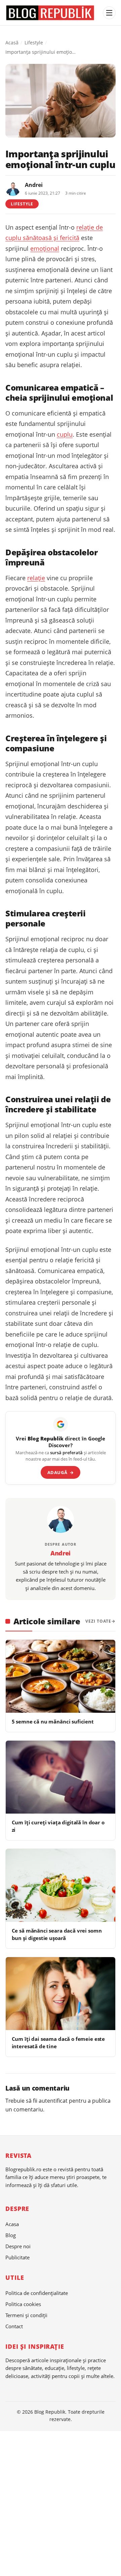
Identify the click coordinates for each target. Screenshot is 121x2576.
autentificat (53, 2101)
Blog (11, 2235)
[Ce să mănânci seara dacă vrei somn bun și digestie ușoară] (61, 1885)
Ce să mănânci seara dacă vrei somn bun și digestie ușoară (57, 1934)
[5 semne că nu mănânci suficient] (61, 1676)
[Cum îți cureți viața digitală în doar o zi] (61, 1777)
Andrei (34, 185)
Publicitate (17, 2257)
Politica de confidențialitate (37, 2293)
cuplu (65, 434)
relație (36, 578)
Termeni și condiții (26, 2315)
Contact (14, 2326)
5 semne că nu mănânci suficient (53, 1721)
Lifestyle (34, 43)
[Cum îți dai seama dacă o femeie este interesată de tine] (61, 1994)
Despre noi (18, 2246)
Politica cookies (23, 2304)
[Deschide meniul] (109, 13)
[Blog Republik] (52, 13)
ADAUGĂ (61, 1472)
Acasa (12, 2224)
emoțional (45, 248)
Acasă (12, 43)
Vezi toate (98, 1621)
